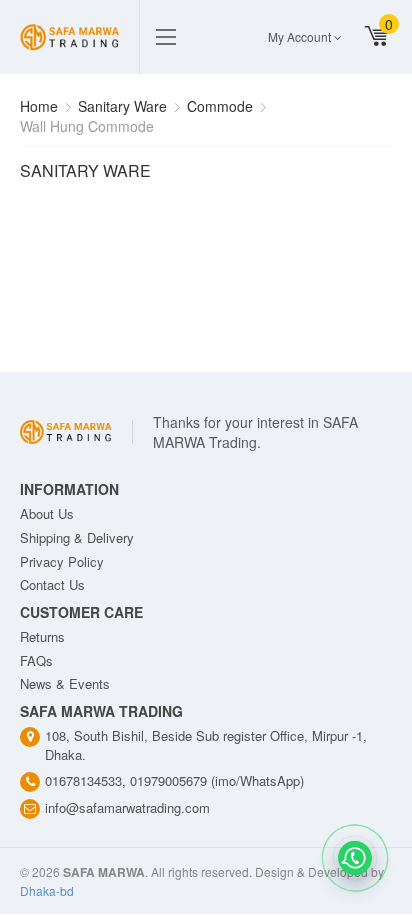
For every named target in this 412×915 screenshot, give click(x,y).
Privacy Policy (62, 561)
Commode (220, 106)
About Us (47, 513)
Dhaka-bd (47, 890)
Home (39, 106)
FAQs (36, 660)
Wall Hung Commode (87, 126)
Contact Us (52, 584)
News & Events (65, 683)
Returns (42, 636)
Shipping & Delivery (77, 537)
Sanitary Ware (122, 106)
